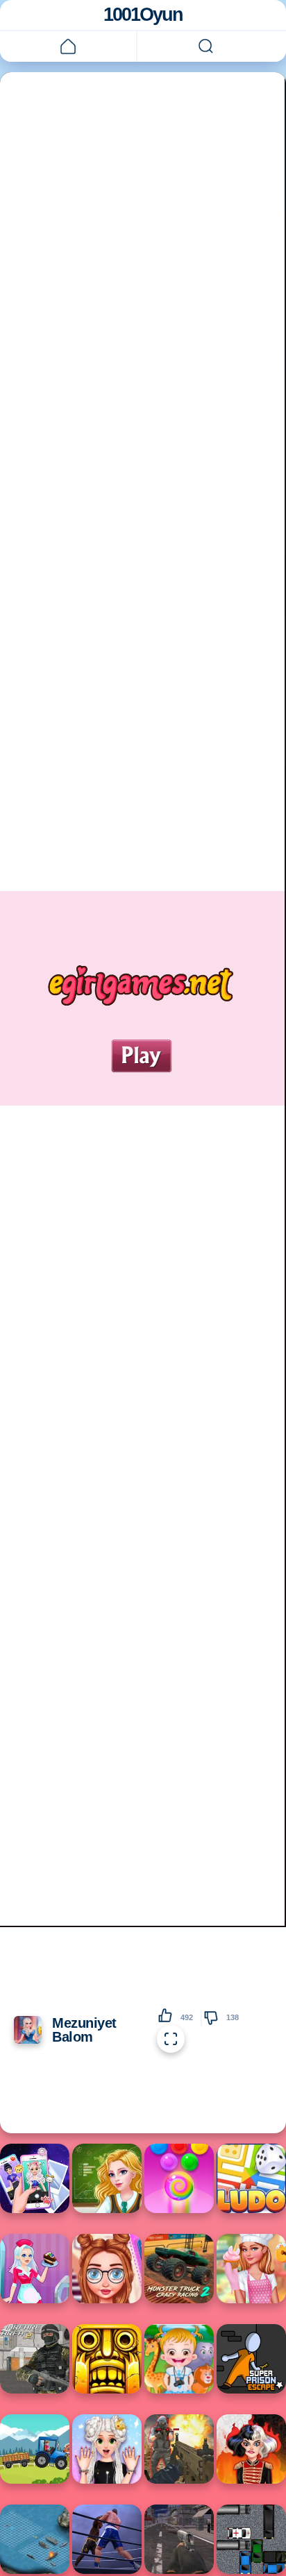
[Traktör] (35, 2449)
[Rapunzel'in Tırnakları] (107, 2449)
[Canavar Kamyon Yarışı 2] (179, 2269)
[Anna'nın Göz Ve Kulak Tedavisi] (107, 2269)
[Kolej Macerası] (107, 2178)
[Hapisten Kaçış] (251, 2359)
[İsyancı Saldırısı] (179, 2539)
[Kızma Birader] (251, 2178)
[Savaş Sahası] (35, 2359)
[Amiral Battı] (35, 2539)
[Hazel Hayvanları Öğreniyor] (179, 2359)
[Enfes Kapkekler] (251, 2269)
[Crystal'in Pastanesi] (35, 2269)
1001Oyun (143, 15)
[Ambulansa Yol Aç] (251, 2539)
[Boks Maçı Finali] (107, 2539)
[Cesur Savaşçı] (179, 2449)
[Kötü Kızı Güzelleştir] (251, 2449)
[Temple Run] (107, 2359)
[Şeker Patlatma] (179, 2178)
